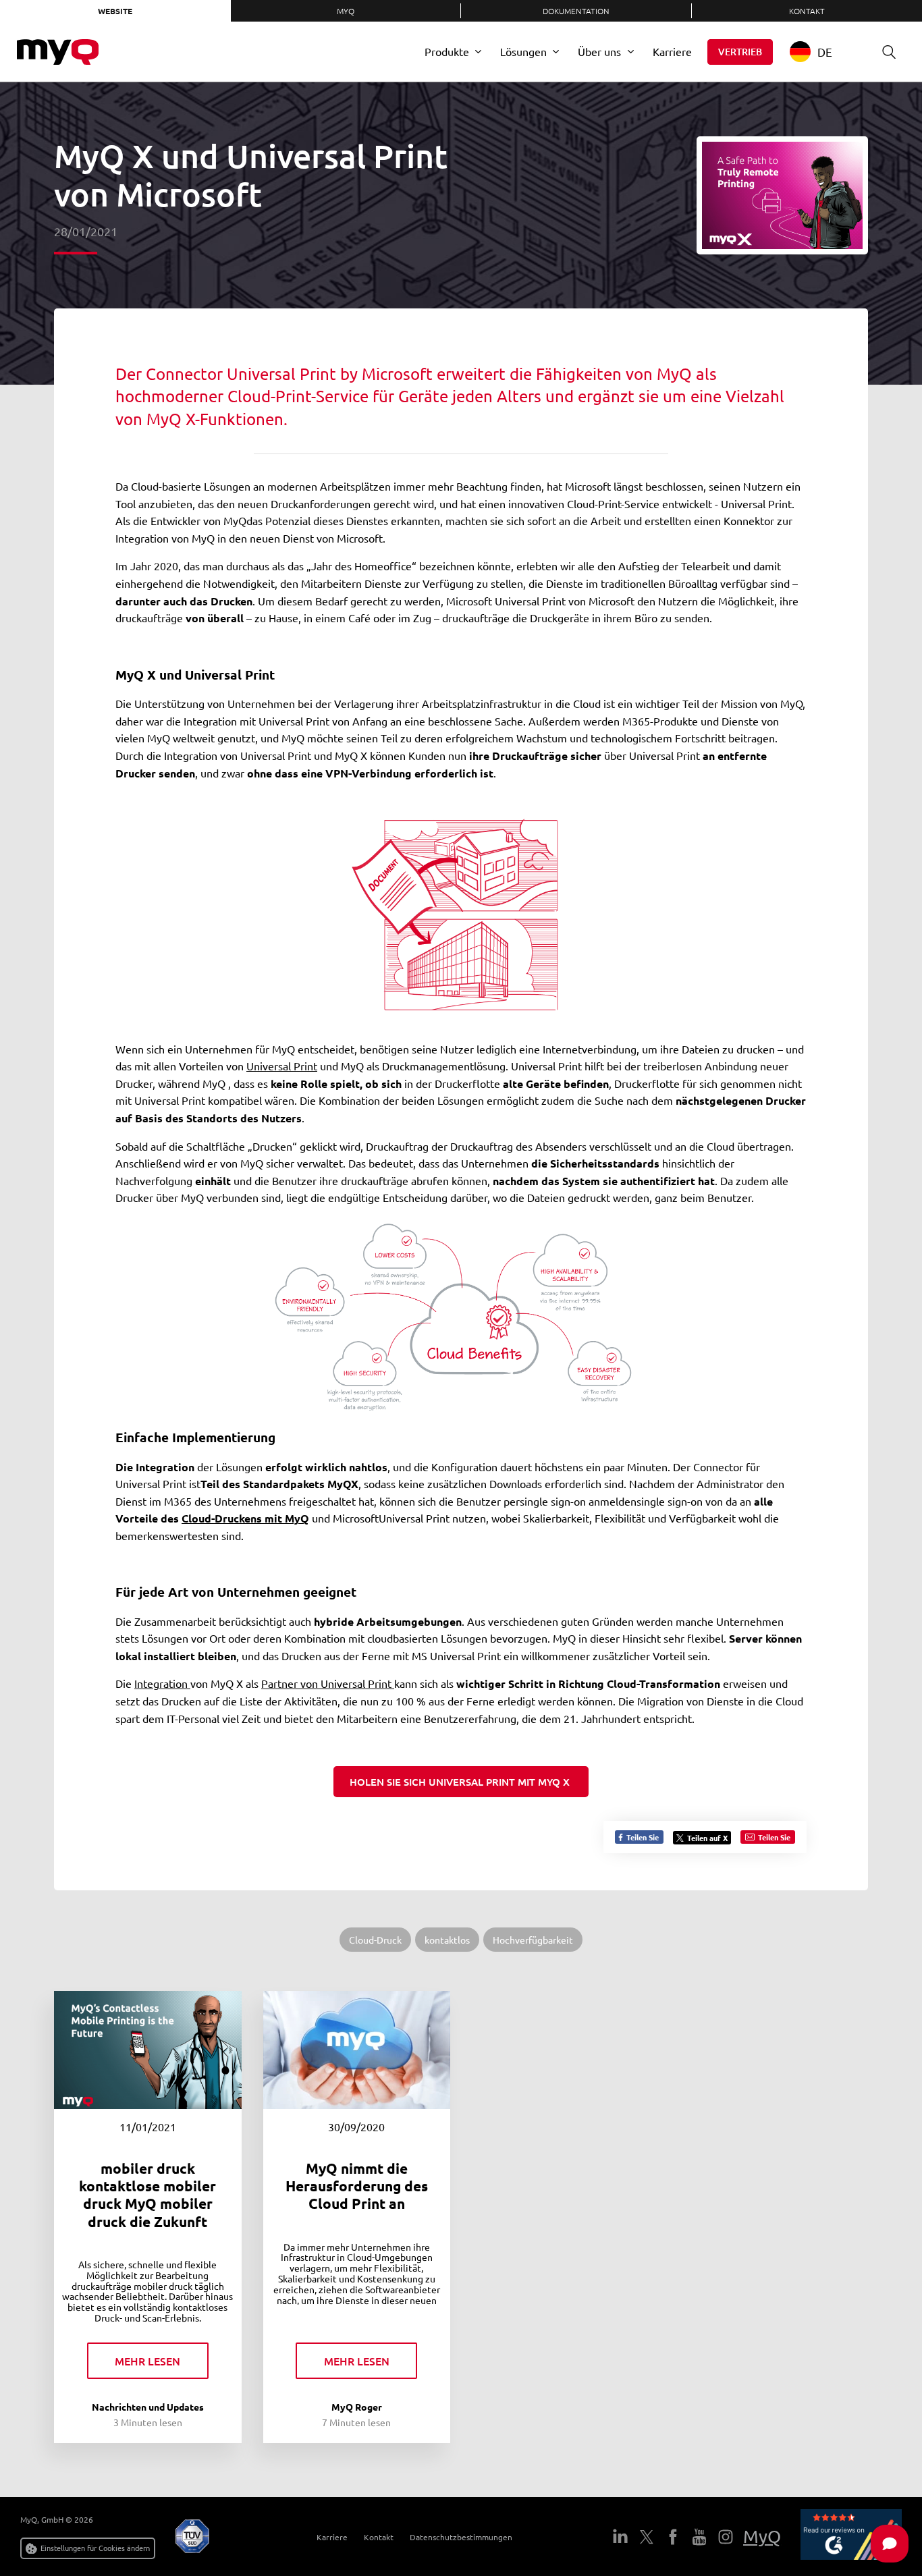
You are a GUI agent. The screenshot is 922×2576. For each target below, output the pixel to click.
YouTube (699, 2537)
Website (115, 11)
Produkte (447, 51)
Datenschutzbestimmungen (461, 2537)
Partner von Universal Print (328, 1683)
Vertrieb (740, 52)
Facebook (673, 2537)
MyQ (346, 11)
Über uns (599, 51)
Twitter (647, 2537)
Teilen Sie (642, 1837)
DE (825, 52)
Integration (162, 1683)
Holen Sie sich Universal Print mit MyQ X (461, 1782)
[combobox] (821, 52)
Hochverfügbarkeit (533, 1940)
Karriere (672, 51)
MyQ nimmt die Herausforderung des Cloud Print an (357, 2186)
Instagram (726, 2537)
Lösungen (523, 51)
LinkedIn (620, 2537)
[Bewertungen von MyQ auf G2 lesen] (851, 2537)
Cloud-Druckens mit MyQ (245, 1518)
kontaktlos (447, 1940)
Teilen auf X (707, 1838)
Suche (889, 52)
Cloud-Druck (375, 1940)
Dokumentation (576, 11)
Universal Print (282, 1066)
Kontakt (379, 2537)
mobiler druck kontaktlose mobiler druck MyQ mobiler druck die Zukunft (147, 2195)
